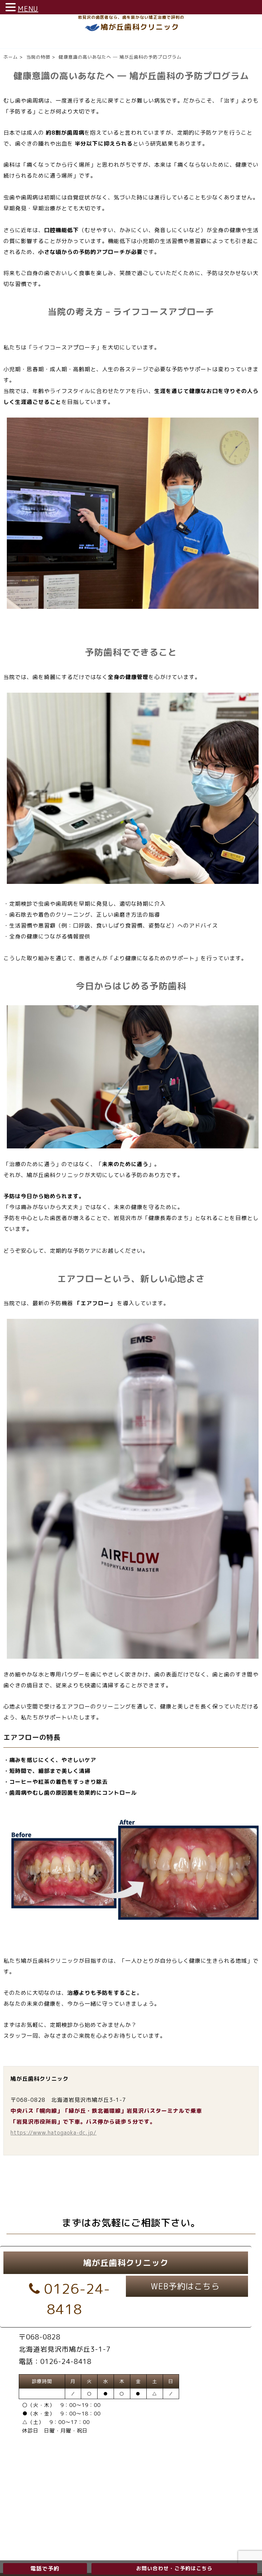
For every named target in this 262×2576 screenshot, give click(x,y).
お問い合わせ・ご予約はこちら (174, 2568)
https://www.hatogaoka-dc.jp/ (54, 2133)
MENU (28, 9)
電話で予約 (45, 2569)
